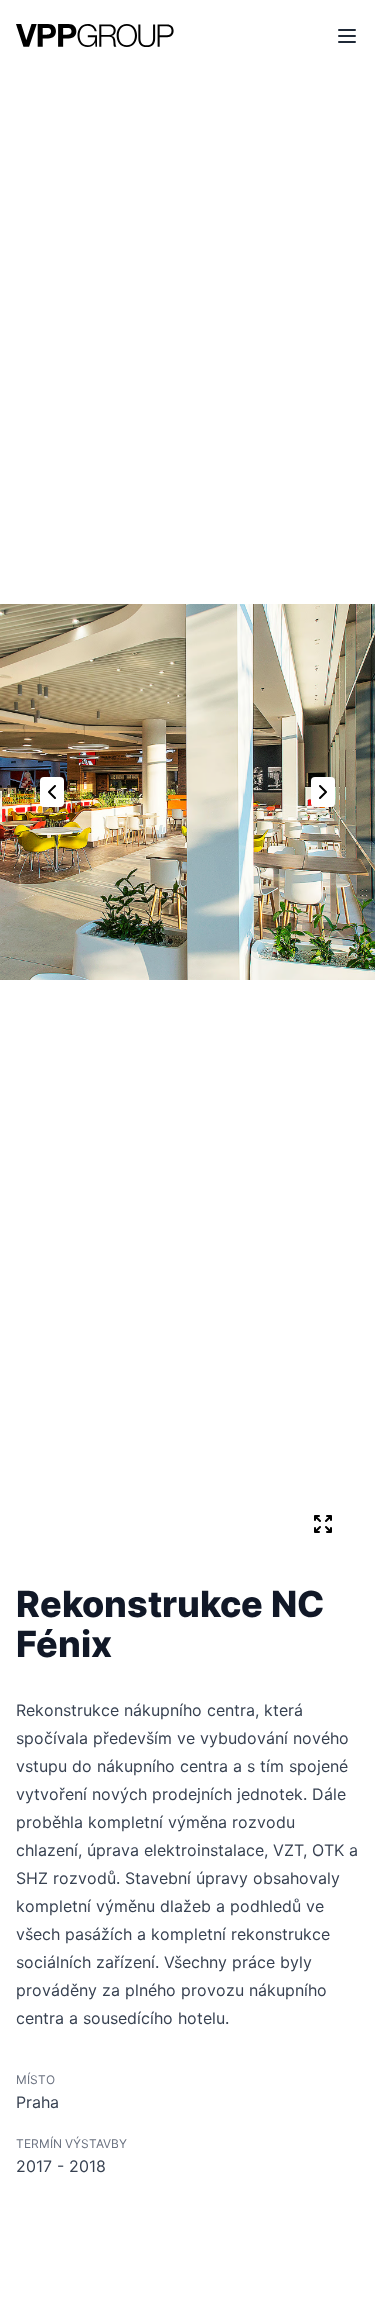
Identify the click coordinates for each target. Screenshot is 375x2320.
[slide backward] (52, 792)
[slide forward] (323, 792)
